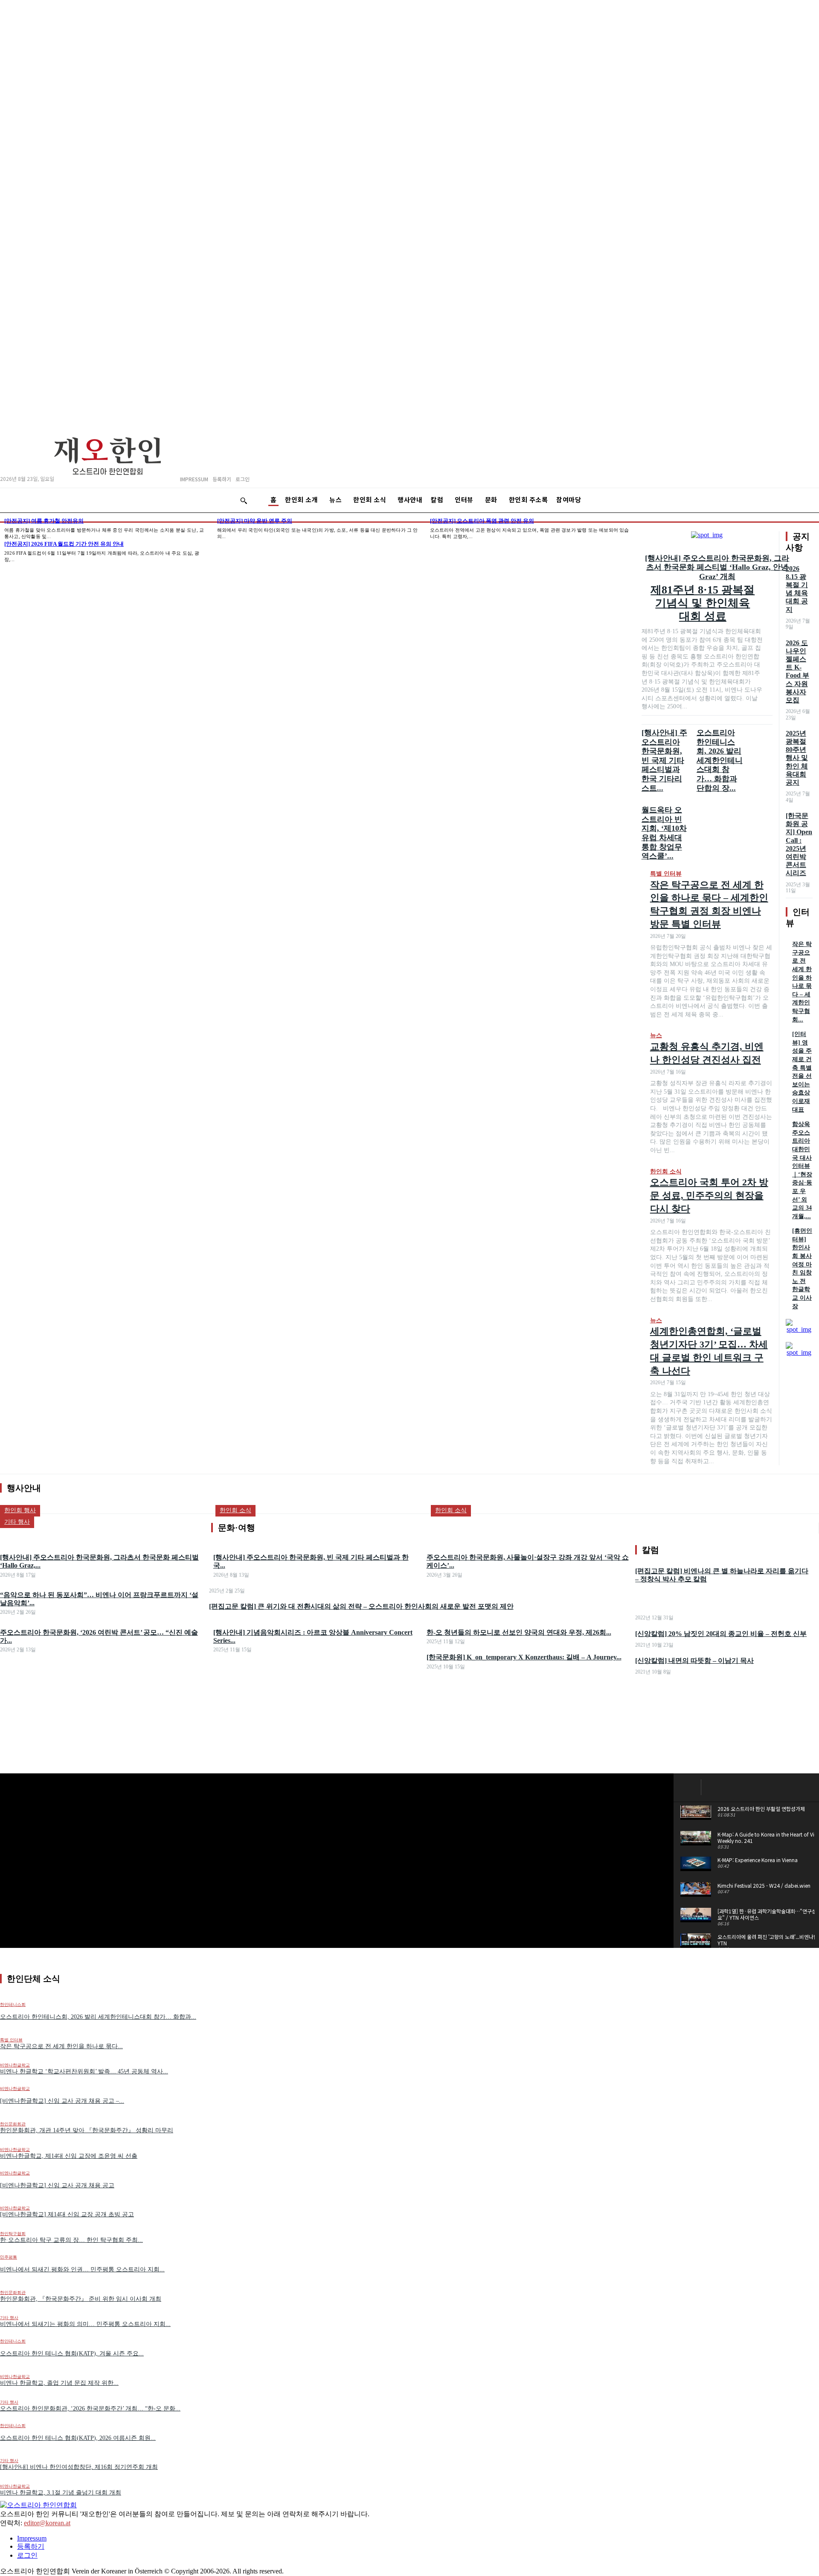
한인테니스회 (13, 2341)
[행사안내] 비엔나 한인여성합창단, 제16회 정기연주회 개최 (79, 2467)
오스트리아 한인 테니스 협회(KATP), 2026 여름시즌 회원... (78, 2438)
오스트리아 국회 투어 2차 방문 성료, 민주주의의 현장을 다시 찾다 (709, 1195)
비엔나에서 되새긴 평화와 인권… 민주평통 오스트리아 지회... (82, 2269)
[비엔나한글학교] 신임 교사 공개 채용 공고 (57, 2185)
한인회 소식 (666, 1172)
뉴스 (656, 1035)
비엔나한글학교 (15, 2065)
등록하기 (31, 2546)
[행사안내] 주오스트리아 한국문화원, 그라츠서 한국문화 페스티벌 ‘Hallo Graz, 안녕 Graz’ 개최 (717, 567)
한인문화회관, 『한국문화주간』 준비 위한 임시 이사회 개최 (81, 2299)
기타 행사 (9, 2318)
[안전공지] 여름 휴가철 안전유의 (44, 521)
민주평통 (9, 2257)
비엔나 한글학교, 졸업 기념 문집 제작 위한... (59, 2383)
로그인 (27, 2555)
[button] (244, 501)
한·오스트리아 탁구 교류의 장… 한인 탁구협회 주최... (71, 2240)
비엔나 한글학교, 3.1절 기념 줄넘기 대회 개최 (61, 2493)
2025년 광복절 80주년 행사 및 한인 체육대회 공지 (797, 758)
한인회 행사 (20, 1510)
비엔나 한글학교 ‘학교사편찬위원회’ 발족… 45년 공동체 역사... (84, 2071)
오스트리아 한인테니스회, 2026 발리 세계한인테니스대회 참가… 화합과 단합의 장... (720, 760)
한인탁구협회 (13, 2234)
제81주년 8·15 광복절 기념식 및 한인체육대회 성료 (703, 603)
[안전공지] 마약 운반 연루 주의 (255, 521)
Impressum (32, 2538)
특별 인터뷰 (666, 874)
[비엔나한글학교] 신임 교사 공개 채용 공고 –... (62, 2101)
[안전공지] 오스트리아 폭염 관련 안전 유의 (482, 521)
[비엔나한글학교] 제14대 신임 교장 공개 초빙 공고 (67, 2214)
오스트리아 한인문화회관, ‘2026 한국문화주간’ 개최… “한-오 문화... (90, 2409)
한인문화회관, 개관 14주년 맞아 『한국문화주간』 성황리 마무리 (87, 2130)
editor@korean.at (47, 2523)
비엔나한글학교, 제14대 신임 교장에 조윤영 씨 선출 (69, 2156)
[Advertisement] (409, 1712)
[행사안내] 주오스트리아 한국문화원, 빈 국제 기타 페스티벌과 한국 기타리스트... (664, 760)
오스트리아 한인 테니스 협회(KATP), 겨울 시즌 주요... (72, 2353)
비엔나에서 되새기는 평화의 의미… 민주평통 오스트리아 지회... (85, 2324)
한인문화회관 (13, 2124)
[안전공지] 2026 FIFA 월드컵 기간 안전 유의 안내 (64, 544)
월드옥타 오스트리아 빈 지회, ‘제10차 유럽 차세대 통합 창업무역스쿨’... (664, 833)
